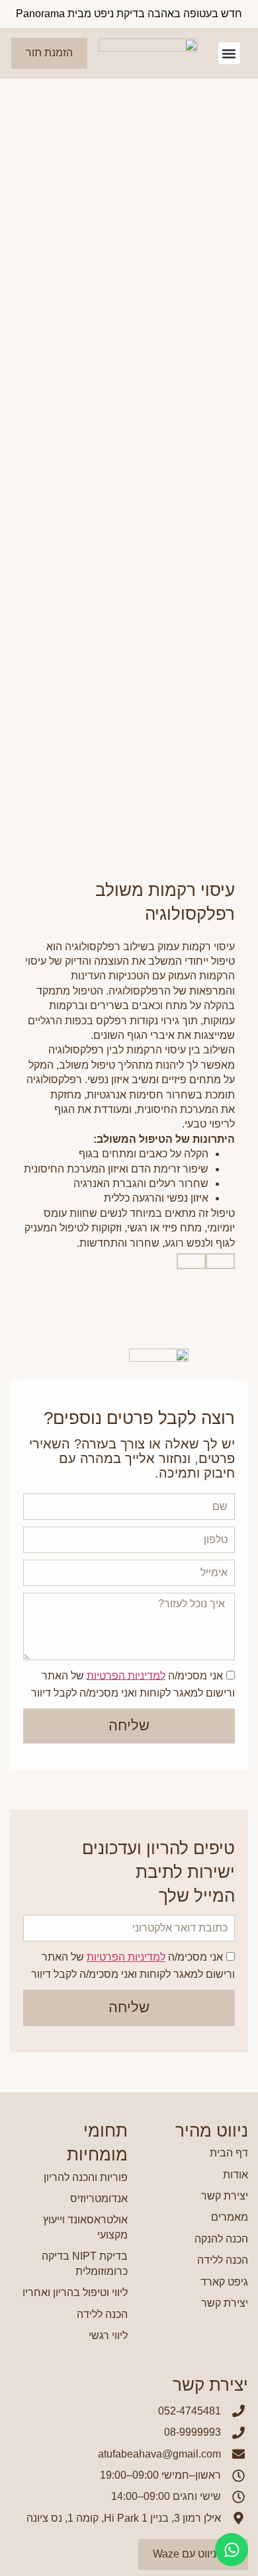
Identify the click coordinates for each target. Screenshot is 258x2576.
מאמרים (230, 2217)
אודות (236, 2175)
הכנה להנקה (221, 2239)
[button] (229, 53)
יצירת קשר (225, 2196)
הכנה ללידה (223, 2260)
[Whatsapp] (232, 2550)
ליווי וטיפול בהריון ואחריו (75, 2292)
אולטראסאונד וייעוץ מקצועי (85, 2227)
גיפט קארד (224, 2282)
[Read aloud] (220, 1261)
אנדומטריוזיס (99, 2198)
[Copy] (191, 1261)
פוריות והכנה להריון (86, 2177)
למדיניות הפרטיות (126, 1675)
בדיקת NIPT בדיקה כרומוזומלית (85, 2263)
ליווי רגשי (108, 2335)
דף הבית (229, 2153)
